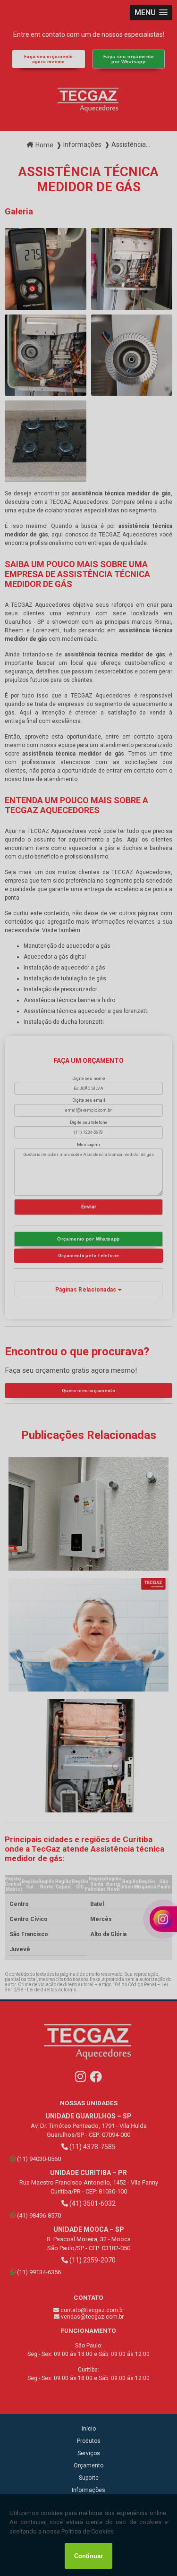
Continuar (88, 2556)
